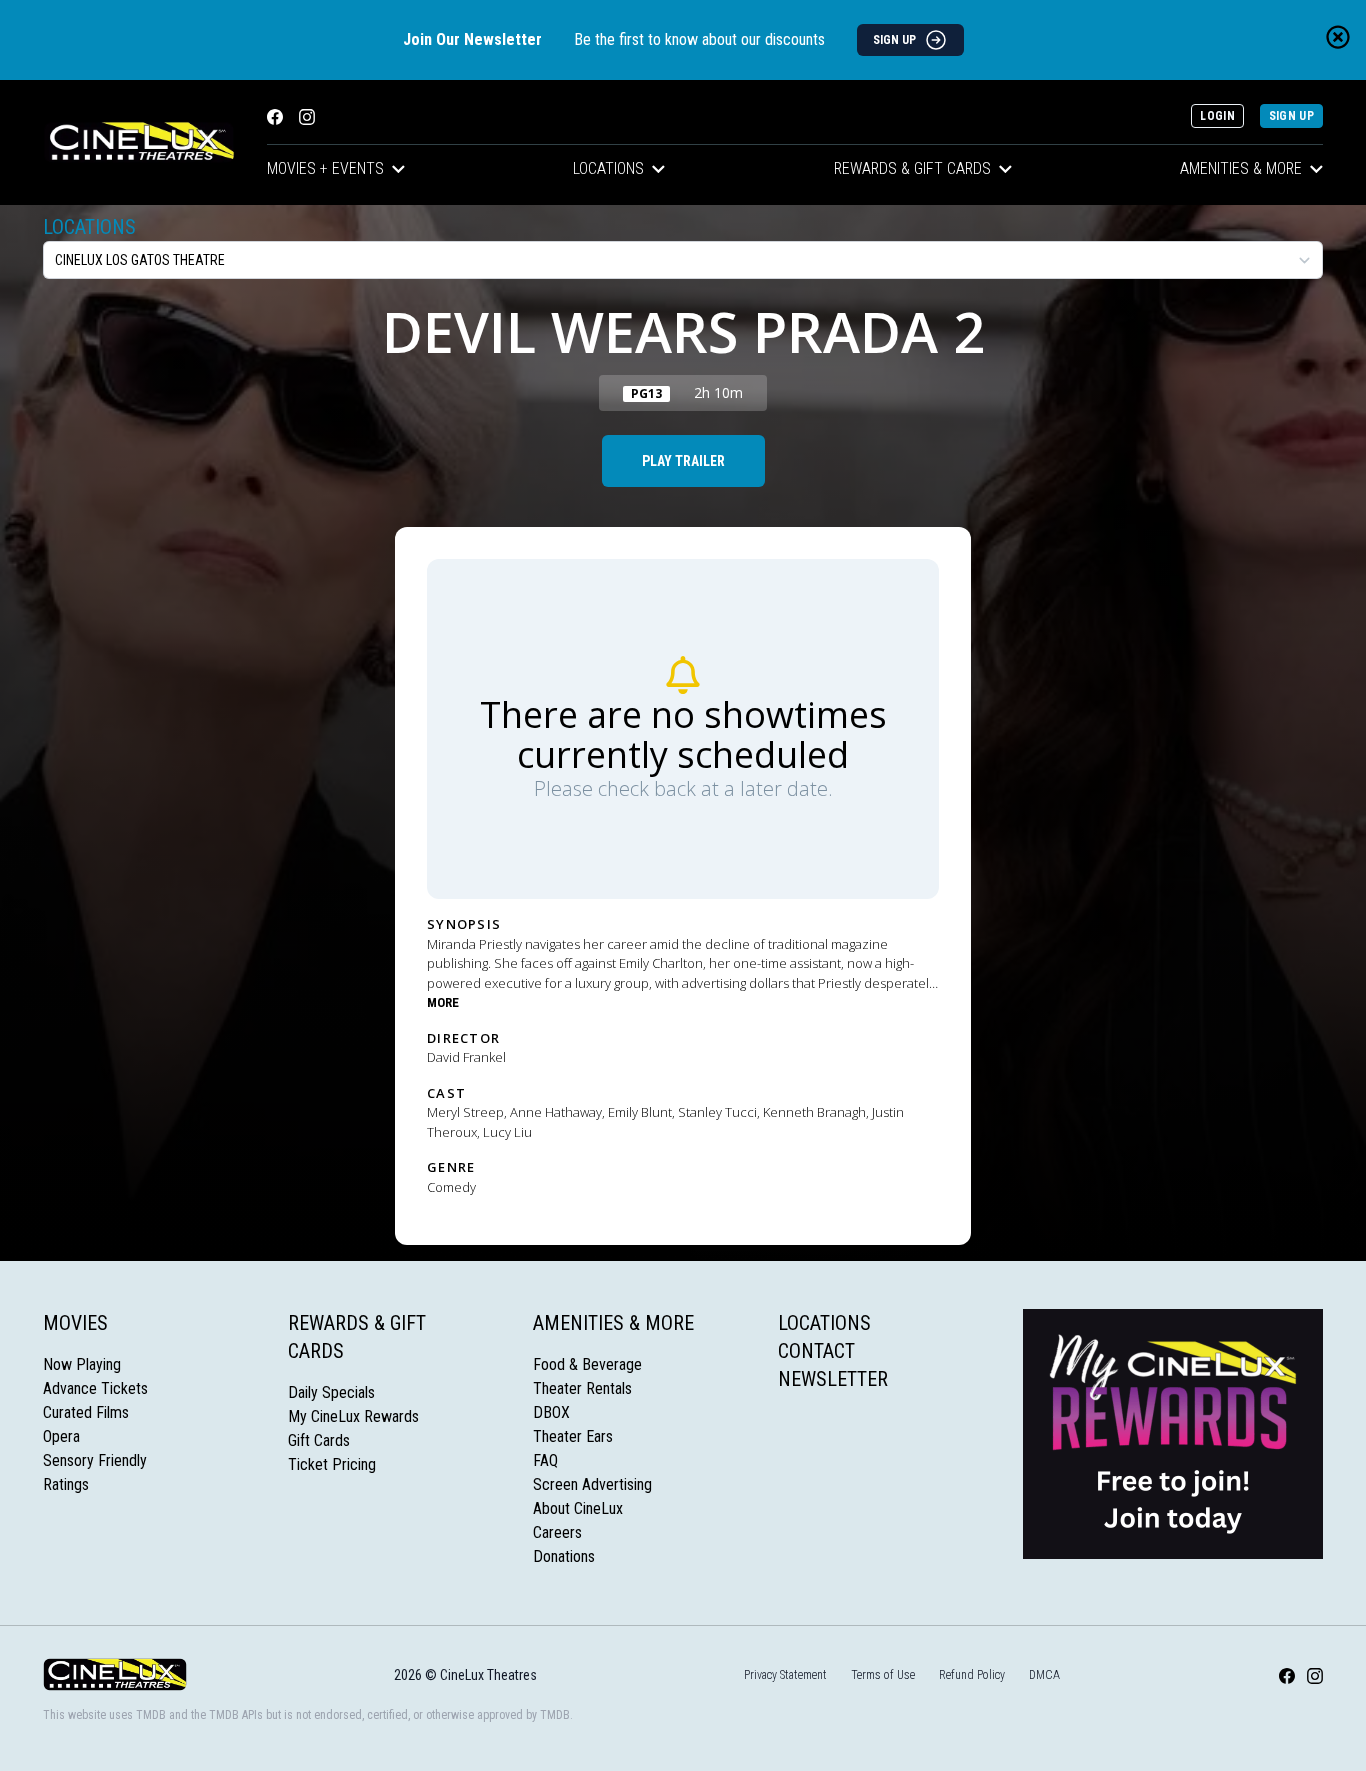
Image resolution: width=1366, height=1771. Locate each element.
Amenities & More (1241, 168)
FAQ (545, 1460)
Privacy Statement (785, 1675)
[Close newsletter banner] (1338, 37)
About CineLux (578, 1508)
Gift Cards (319, 1440)
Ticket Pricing (332, 1464)
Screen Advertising (592, 1484)
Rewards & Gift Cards (912, 168)
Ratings (66, 1484)
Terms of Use (883, 1675)
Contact (816, 1351)
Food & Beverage (587, 1364)
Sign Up (1291, 116)
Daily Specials (331, 1392)
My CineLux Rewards (353, 1416)
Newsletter (833, 1379)
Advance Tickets (95, 1388)
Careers (557, 1532)
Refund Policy (972, 1675)
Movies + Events (325, 168)
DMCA (1044, 1675)
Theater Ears (573, 1436)
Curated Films (86, 1412)
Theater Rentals (582, 1388)
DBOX (551, 1412)
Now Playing (82, 1364)
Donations (564, 1556)
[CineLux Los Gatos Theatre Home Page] (139, 142)
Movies (75, 1323)
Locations (608, 168)
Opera (61, 1436)
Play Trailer (683, 461)
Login (1217, 116)
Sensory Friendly (95, 1460)
